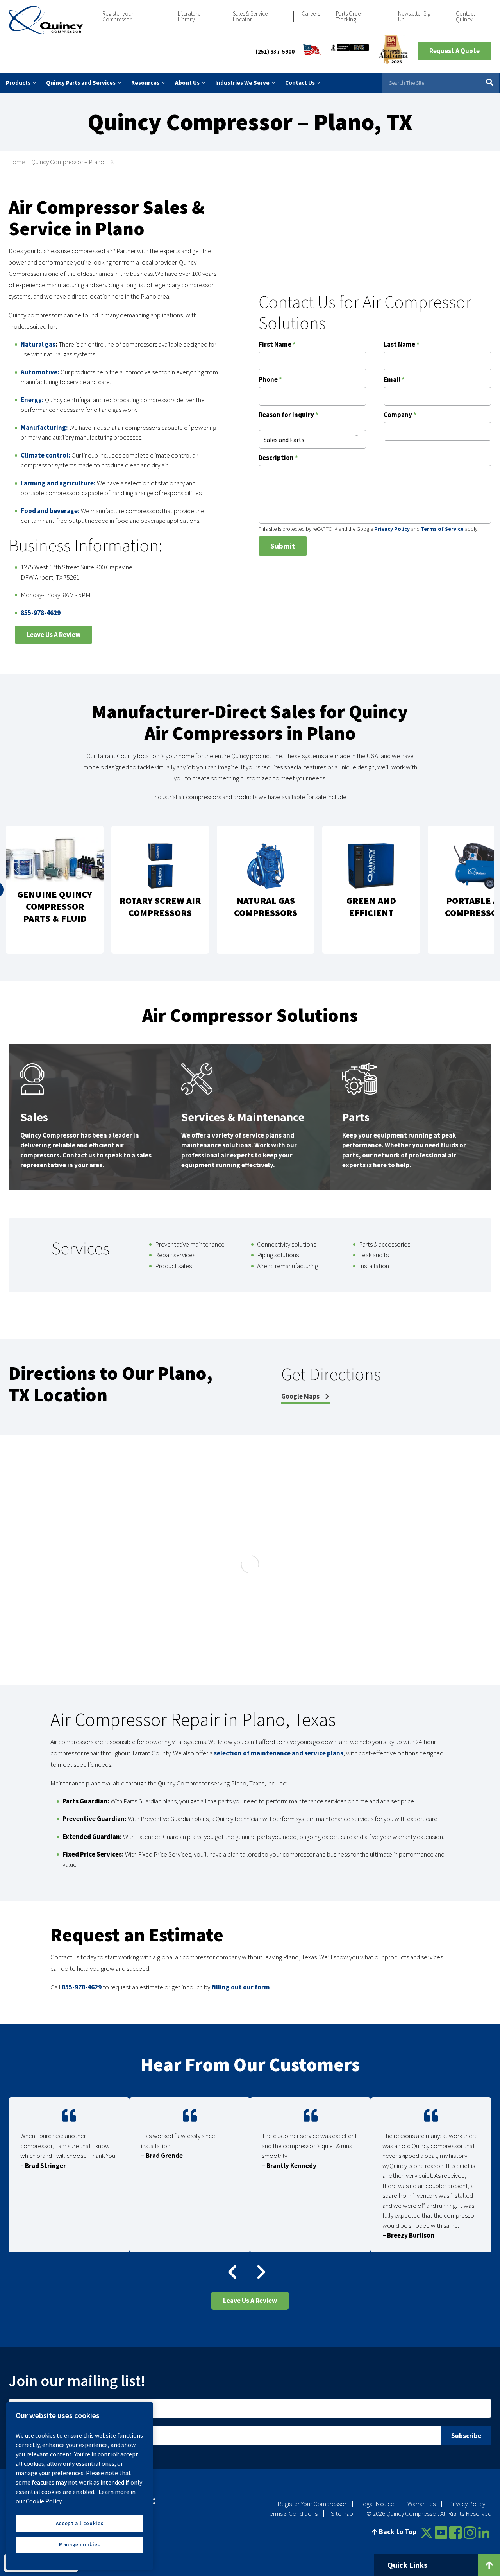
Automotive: (40, 372)
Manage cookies (79, 2545)
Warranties (421, 2504)
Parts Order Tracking (349, 16)
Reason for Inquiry (288, 415)
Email (394, 380)
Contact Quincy (465, 16)
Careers (311, 13)
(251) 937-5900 (275, 51)
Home (17, 162)
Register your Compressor (118, 16)
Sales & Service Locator (250, 16)
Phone (270, 380)
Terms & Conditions (292, 2513)
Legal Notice (377, 2504)
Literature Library (189, 16)
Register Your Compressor (312, 2504)
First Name (277, 345)
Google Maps (301, 1396)
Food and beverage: (50, 511)
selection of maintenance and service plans (279, 1753)
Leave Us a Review (54, 635)
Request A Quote (454, 51)
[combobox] (312, 435)
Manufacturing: (44, 428)
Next (255, 2272)
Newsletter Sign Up (416, 16)
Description (278, 458)
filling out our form (241, 1987)
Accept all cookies (80, 2523)
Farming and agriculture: (58, 483)
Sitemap (342, 2513)
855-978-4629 (41, 613)
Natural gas (38, 344)
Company (400, 415)
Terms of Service (442, 529)
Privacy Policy (392, 529)
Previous (231, 2272)
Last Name (402, 345)
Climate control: (46, 455)
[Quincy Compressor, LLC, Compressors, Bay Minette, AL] (349, 51)
